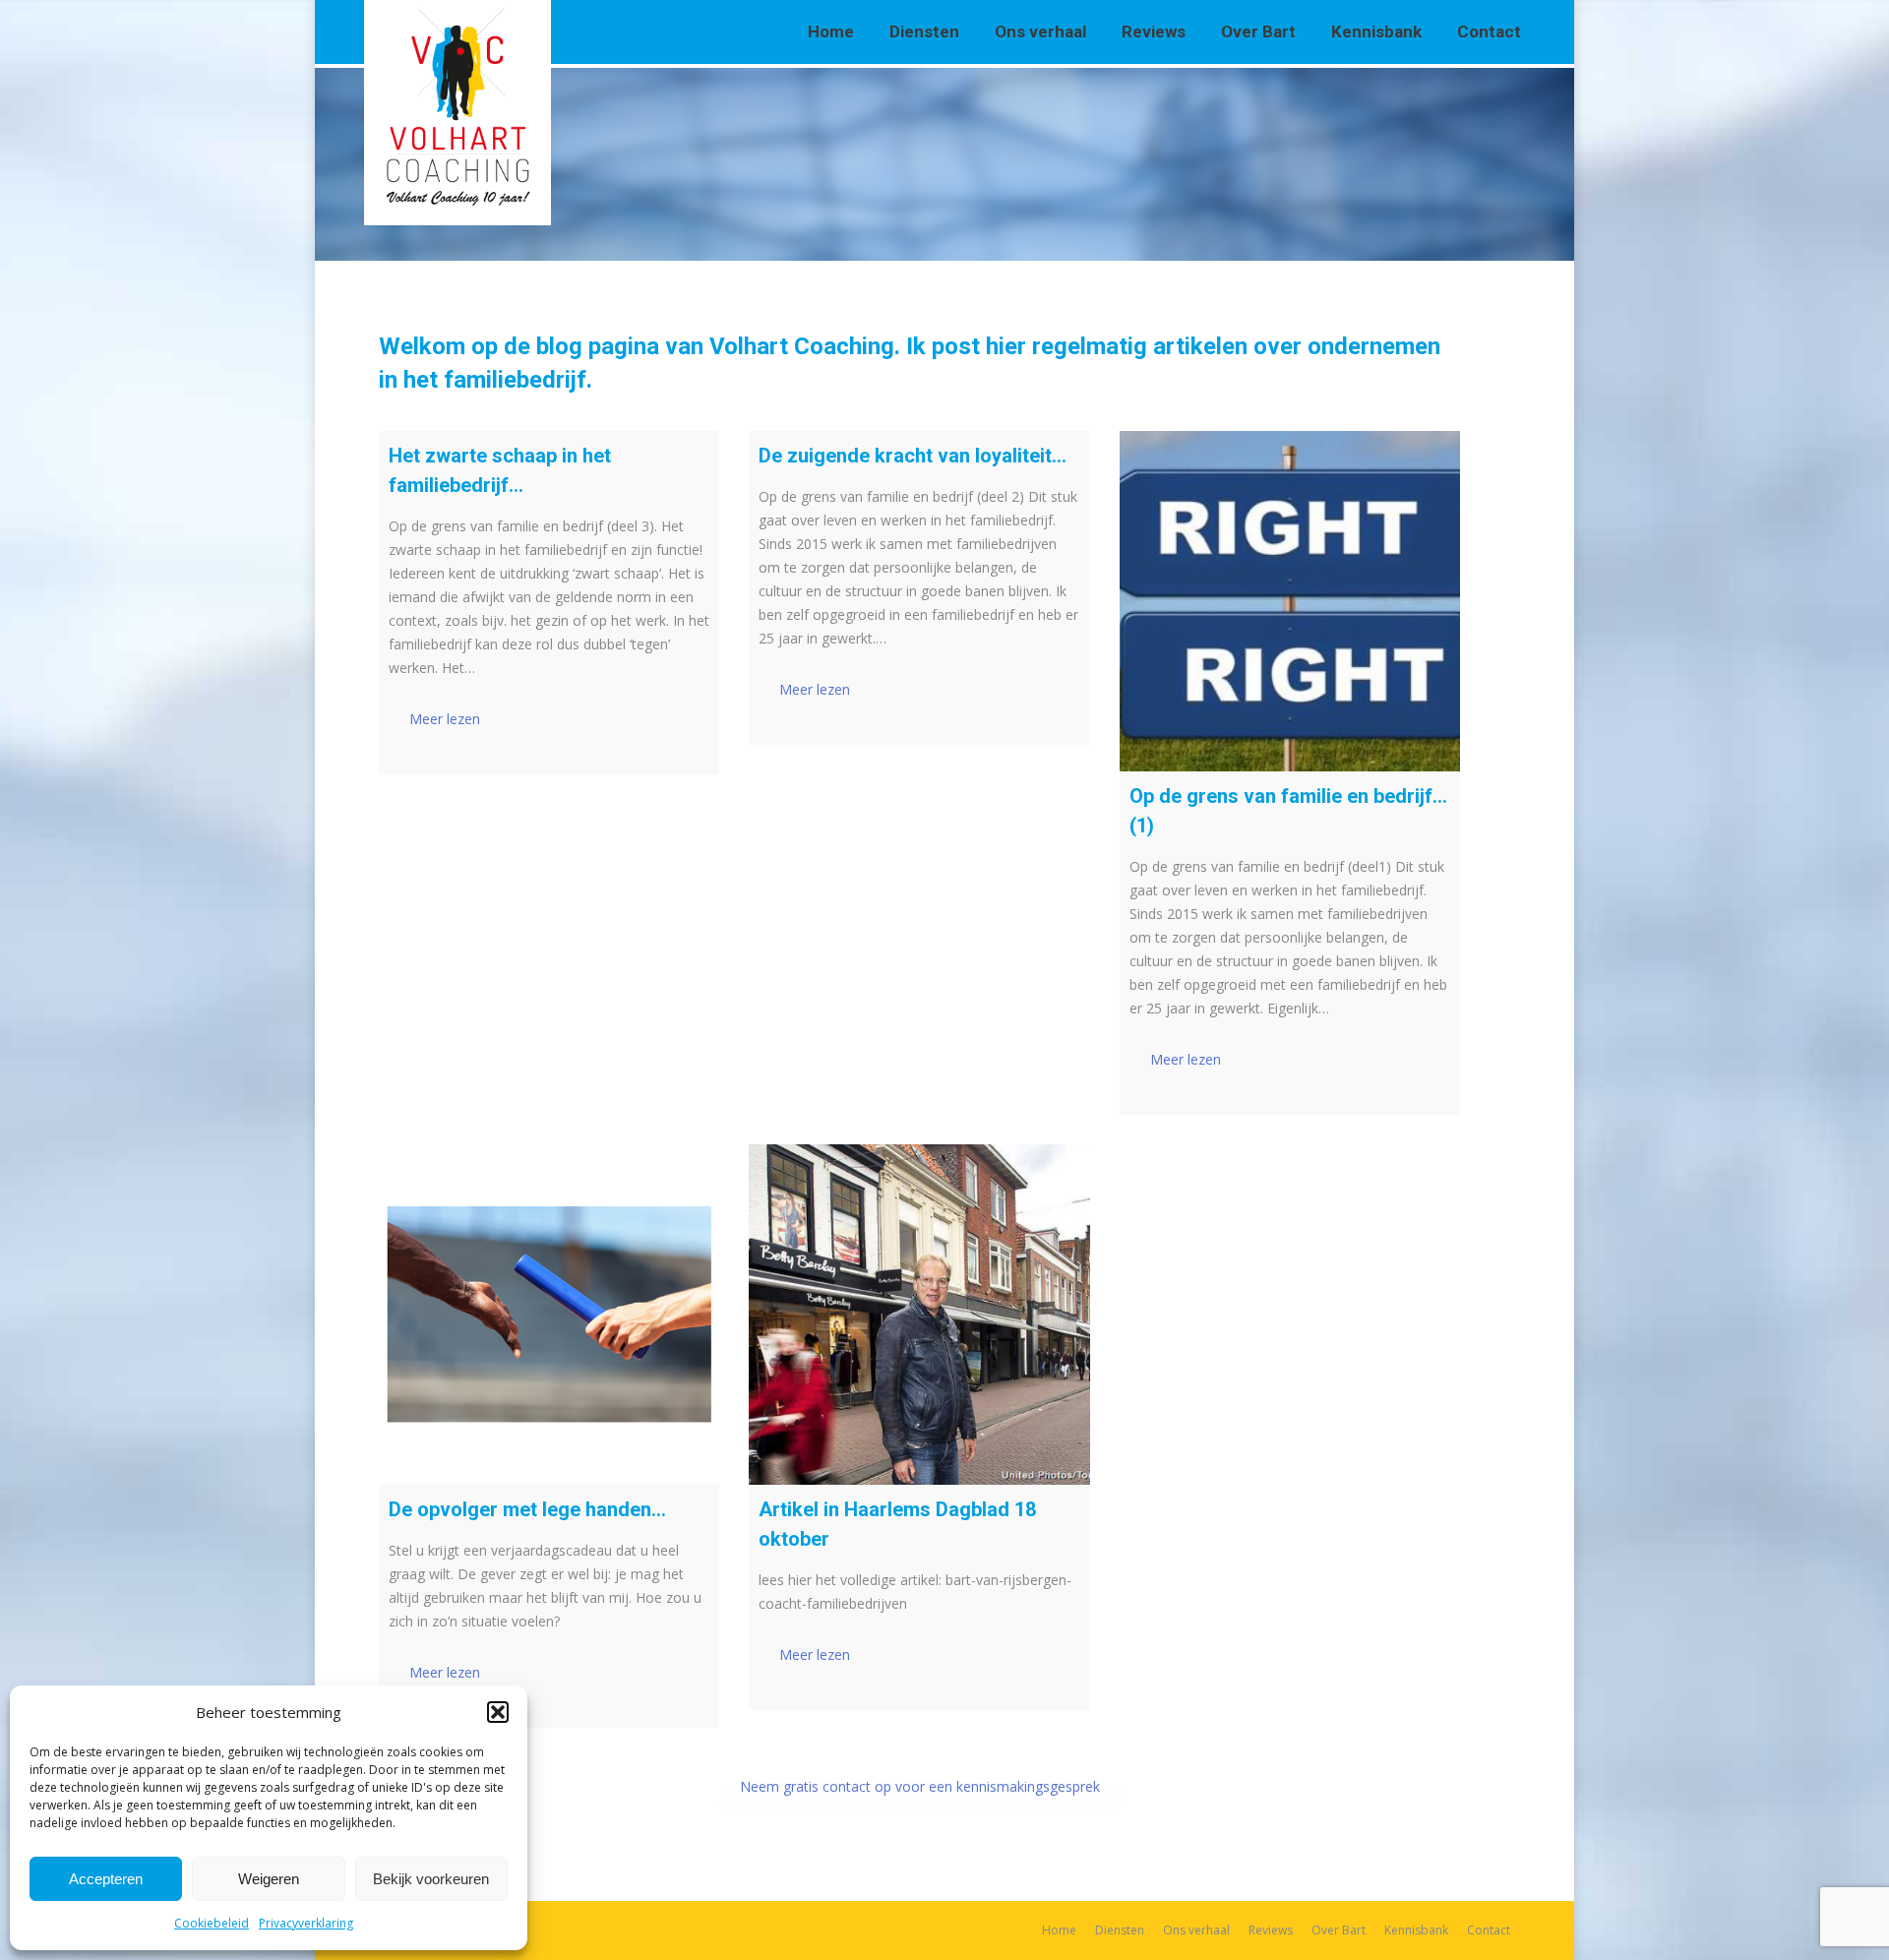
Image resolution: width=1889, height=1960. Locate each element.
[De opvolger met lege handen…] (549, 1315)
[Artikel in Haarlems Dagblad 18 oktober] (919, 1315)
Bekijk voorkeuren (431, 1879)
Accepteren (106, 1879)
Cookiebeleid (212, 1923)
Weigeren (269, 1879)
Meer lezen (445, 719)
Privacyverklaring (306, 1923)
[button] (498, 1712)
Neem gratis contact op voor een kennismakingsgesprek (920, 1786)
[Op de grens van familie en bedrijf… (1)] (1290, 601)
